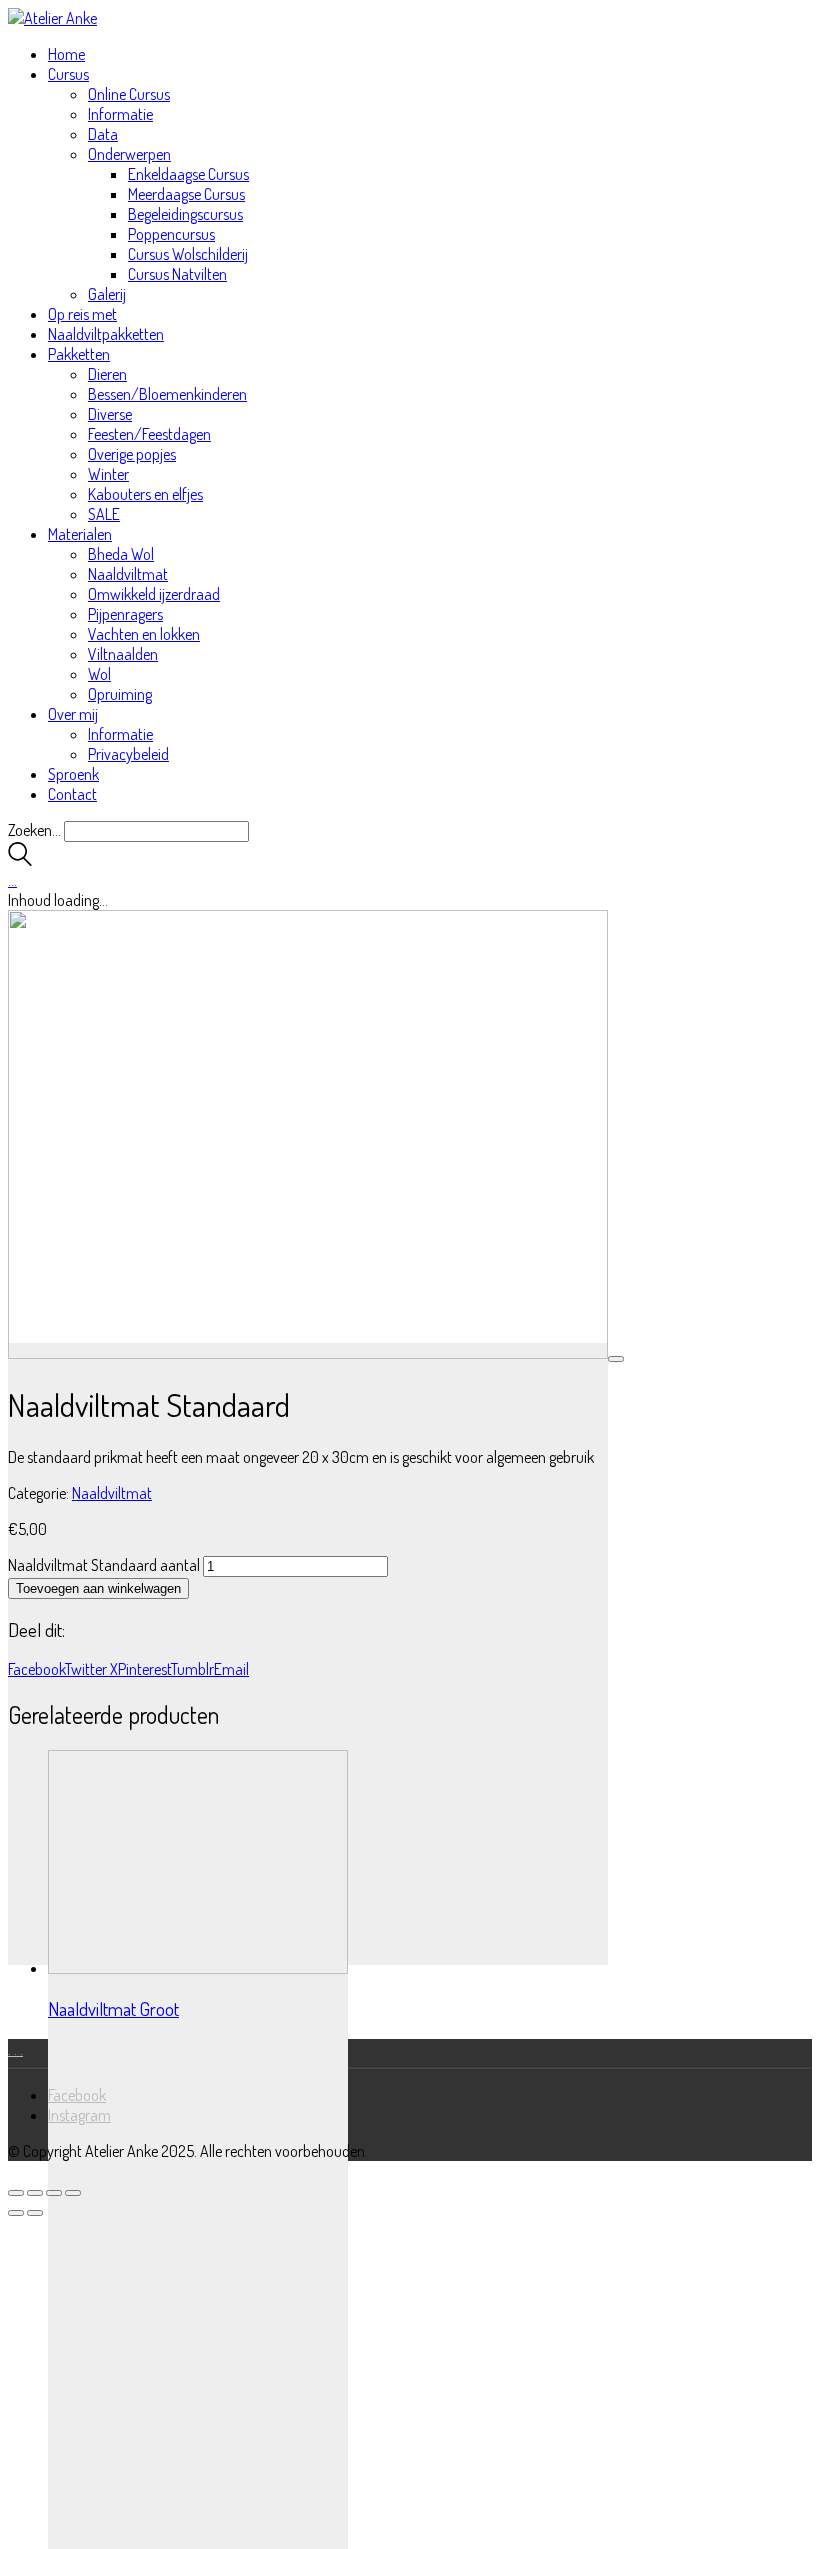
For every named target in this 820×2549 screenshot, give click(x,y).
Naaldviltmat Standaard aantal (104, 1565)
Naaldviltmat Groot (113, 2008)
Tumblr (192, 1669)
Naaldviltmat (112, 1493)
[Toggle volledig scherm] (35, 2193)
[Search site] (20, 860)
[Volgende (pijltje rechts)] (35, 2213)
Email (231, 1669)
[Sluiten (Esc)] (73, 2193)
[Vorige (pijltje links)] (16, 2213)
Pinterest (144, 1669)
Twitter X (91, 1669)
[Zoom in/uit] (16, 2193)
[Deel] (54, 2193)
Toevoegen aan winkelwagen (98, 1588)
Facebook (36, 1669)
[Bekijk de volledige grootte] (616, 1359)
